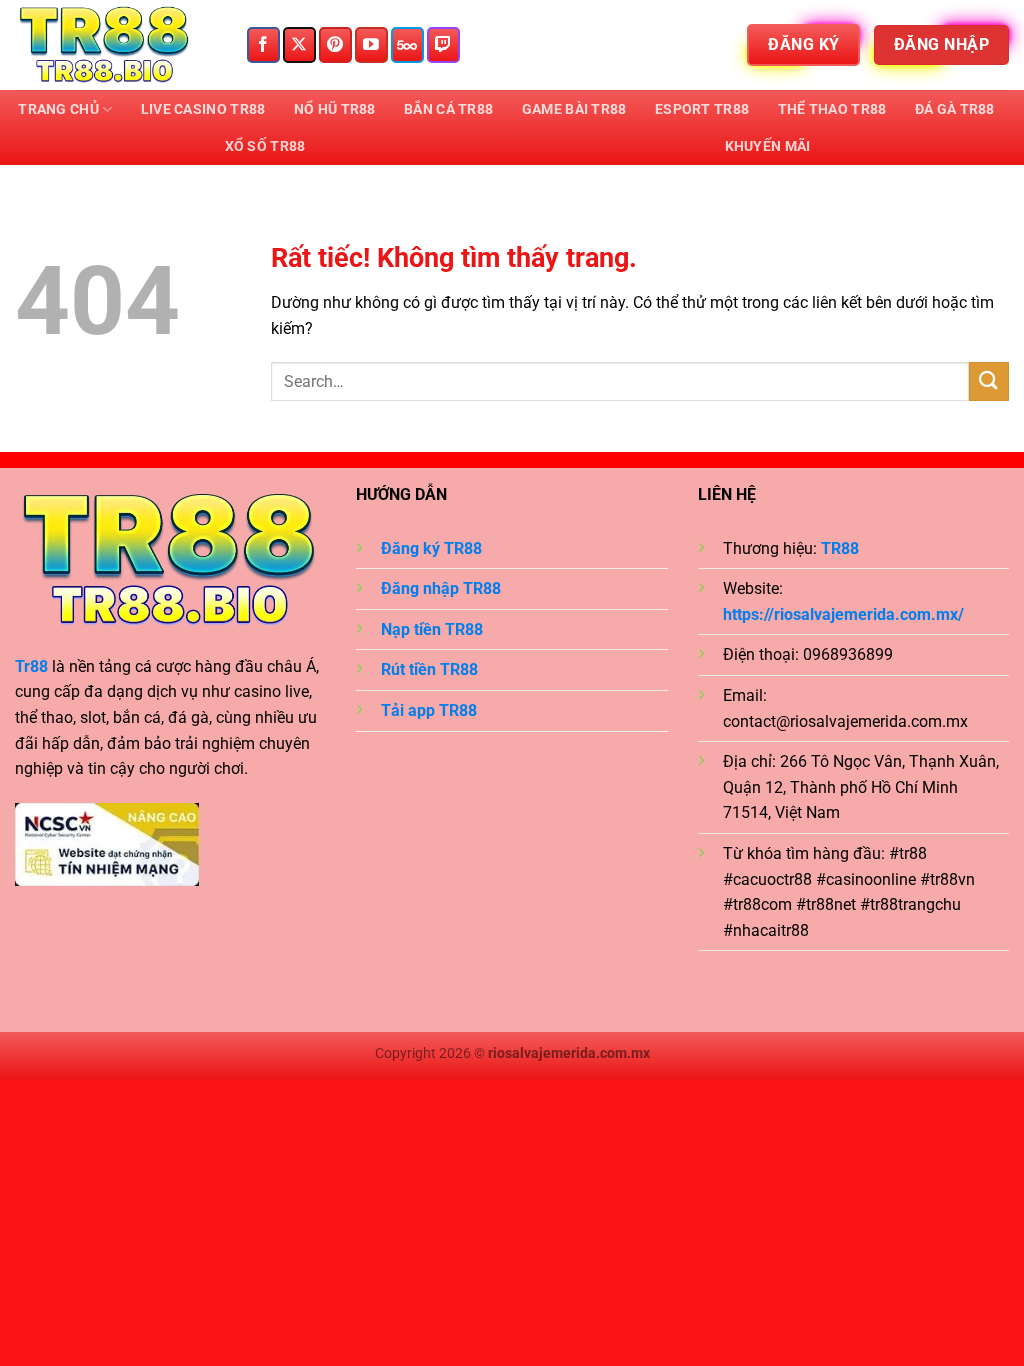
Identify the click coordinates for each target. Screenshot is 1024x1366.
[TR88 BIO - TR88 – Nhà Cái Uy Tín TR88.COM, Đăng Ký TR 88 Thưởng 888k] (115, 45)
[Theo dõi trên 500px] (407, 45)
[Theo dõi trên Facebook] (263, 45)
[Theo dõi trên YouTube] (371, 45)
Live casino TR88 (203, 109)
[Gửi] (989, 381)
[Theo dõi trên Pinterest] (335, 45)
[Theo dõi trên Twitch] (443, 45)
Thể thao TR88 (832, 109)
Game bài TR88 (574, 109)
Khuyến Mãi (768, 146)
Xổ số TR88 (265, 146)
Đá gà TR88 (955, 109)
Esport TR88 (702, 109)
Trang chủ (58, 109)
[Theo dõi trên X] (299, 45)
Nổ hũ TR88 (335, 109)
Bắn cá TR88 (448, 109)
